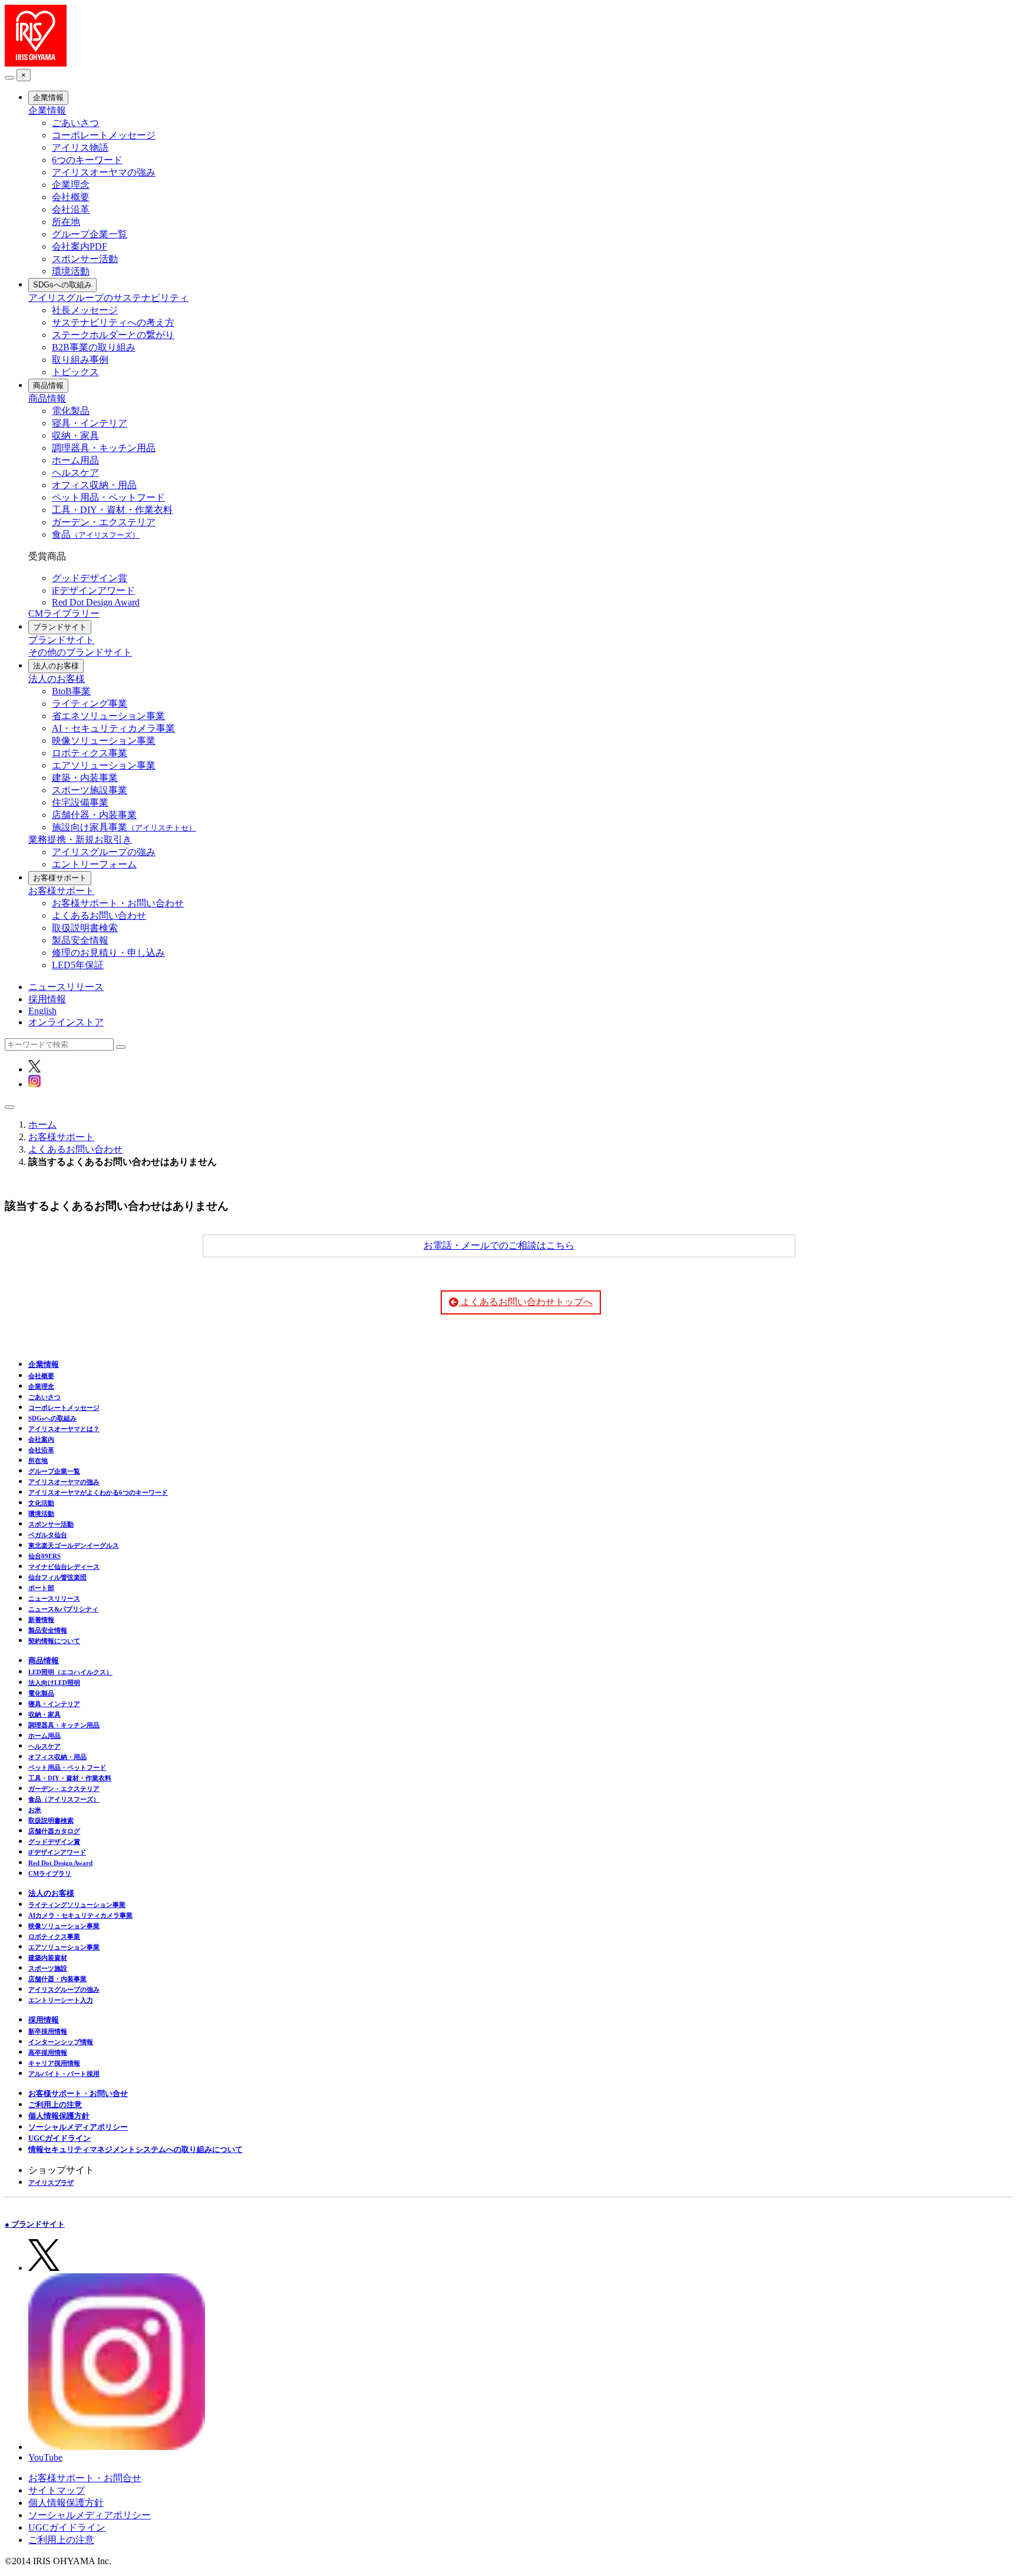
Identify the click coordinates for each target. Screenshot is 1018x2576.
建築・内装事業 (85, 778)
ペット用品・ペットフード (108, 497)
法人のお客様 (56, 666)
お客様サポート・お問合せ (85, 2478)
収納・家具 (75, 436)
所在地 (66, 222)
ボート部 (41, 1588)
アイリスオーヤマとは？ (64, 1429)
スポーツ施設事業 (90, 790)
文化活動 (41, 1503)
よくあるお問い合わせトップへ (525, 1302)
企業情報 (48, 97)
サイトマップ (57, 2490)
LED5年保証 (78, 965)
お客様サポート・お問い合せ (78, 2093)
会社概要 (71, 197)
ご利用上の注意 (55, 2105)
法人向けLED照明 (54, 1683)
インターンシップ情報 (61, 2042)
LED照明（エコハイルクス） (70, 1672)
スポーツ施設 (48, 1968)
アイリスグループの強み (104, 852)
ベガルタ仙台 (48, 1535)
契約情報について (54, 1641)
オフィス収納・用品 (94, 485)
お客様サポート (60, 878)
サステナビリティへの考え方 (113, 322)
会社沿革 (71, 209)
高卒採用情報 (48, 2052)
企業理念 (71, 185)
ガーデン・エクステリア (104, 522)
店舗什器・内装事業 (94, 815)
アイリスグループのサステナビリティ (108, 298)
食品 (96, 534)
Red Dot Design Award (96, 602)
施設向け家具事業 (124, 827)
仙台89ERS (44, 1556)
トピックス (75, 372)
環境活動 (71, 271)
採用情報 (47, 999)
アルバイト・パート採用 (64, 2074)
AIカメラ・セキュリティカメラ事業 (80, 1915)
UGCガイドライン (60, 2138)
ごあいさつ (75, 123)
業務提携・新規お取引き (80, 840)
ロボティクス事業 (90, 753)
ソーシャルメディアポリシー (78, 2127)
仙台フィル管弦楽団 (57, 1577)
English (42, 1011)
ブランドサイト (60, 627)
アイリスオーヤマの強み (104, 172)
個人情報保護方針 (59, 2116)
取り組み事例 (80, 360)
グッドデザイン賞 (90, 578)
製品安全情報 (80, 940)
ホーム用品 (75, 460)
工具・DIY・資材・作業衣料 (112, 510)
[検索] (121, 1047)
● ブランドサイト (35, 2224)
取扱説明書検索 (85, 928)
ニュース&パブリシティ (63, 1609)
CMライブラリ (50, 1873)
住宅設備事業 (80, 802)
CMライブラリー (64, 613)
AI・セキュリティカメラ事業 (113, 728)
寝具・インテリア (90, 423)
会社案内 (41, 1439)
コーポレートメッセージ (104, 135)
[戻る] (9, 78)
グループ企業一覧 (90, 234)
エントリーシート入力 (61, 2000)
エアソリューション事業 (104, 765)
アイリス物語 (80, 148)
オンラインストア (66, 1022)
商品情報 (48, 385)
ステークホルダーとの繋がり (113, 335)
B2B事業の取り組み (94, 347)
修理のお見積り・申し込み (108, 953)
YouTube (45, 2457)
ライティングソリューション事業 (77, 1905)
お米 (35, 1810)
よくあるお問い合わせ (99, 915)
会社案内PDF (80, 246)
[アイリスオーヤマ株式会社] (36, 63)
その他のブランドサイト (80, 652)
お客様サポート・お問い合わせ (118, 903)
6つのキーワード (87, 160)
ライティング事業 (90, 703)
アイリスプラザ (51, 2183)
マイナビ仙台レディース (64, 1567)
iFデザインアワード (93, 590)
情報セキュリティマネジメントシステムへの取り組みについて (135, 2149)
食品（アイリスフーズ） (64, 1799)
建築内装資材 (48, 1958)
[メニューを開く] (9, 1107)
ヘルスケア (75, 473)
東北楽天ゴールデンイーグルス (74, 1545)
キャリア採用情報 (54, 2063)
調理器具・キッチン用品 (104, 448)
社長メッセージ (85, 310)
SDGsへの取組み (62, 285)
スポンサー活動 (85, 259)
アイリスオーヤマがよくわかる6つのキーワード (98, 1492)
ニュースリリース (66, 987)
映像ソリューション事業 (104, 741)
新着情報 (41, 1620)
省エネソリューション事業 (108, 716)
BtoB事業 (71, 691)
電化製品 (71, 411)
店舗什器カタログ (54, 1831)
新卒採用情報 (48, 2031)
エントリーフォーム (94, 864)
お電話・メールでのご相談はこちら (499, 1245)
